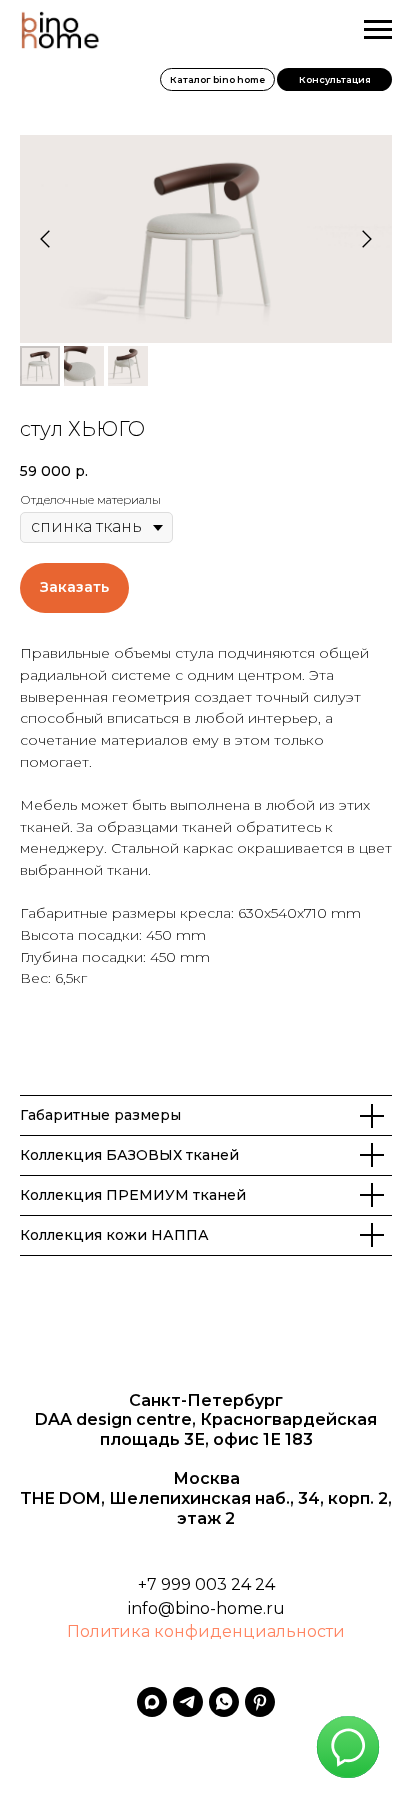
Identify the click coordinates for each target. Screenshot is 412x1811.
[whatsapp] (224, 1702)
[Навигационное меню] (378, 30)
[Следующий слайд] (367, 239)
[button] (334, 79)
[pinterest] (260, 1702)
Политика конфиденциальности (206, 1631)
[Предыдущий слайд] (45, 239)
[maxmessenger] (152, 1702)
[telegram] (188, 1702)
